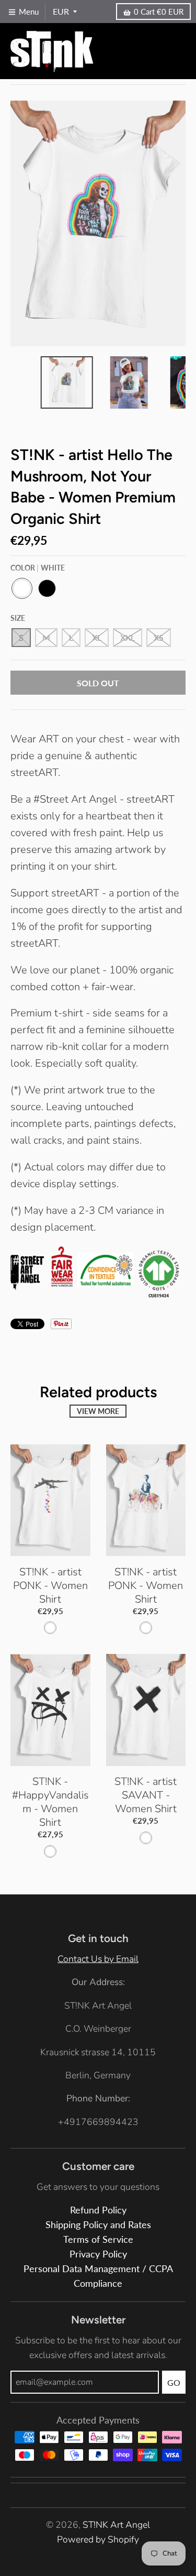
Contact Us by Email (98, 1959)
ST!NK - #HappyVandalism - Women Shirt (50, 1802)
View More (98, 1411)
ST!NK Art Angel (116, 2525)
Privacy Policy (98, 2254)
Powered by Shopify (98, 2539)
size (18, 618)
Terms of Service (98, 2239)
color (38, 568)
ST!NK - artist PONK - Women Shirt (50, 1586)
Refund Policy (98, 2210)
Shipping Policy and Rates (98, 2225)
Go (174, 2382)
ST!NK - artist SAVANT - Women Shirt (146, 1795)
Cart (159, 12)
